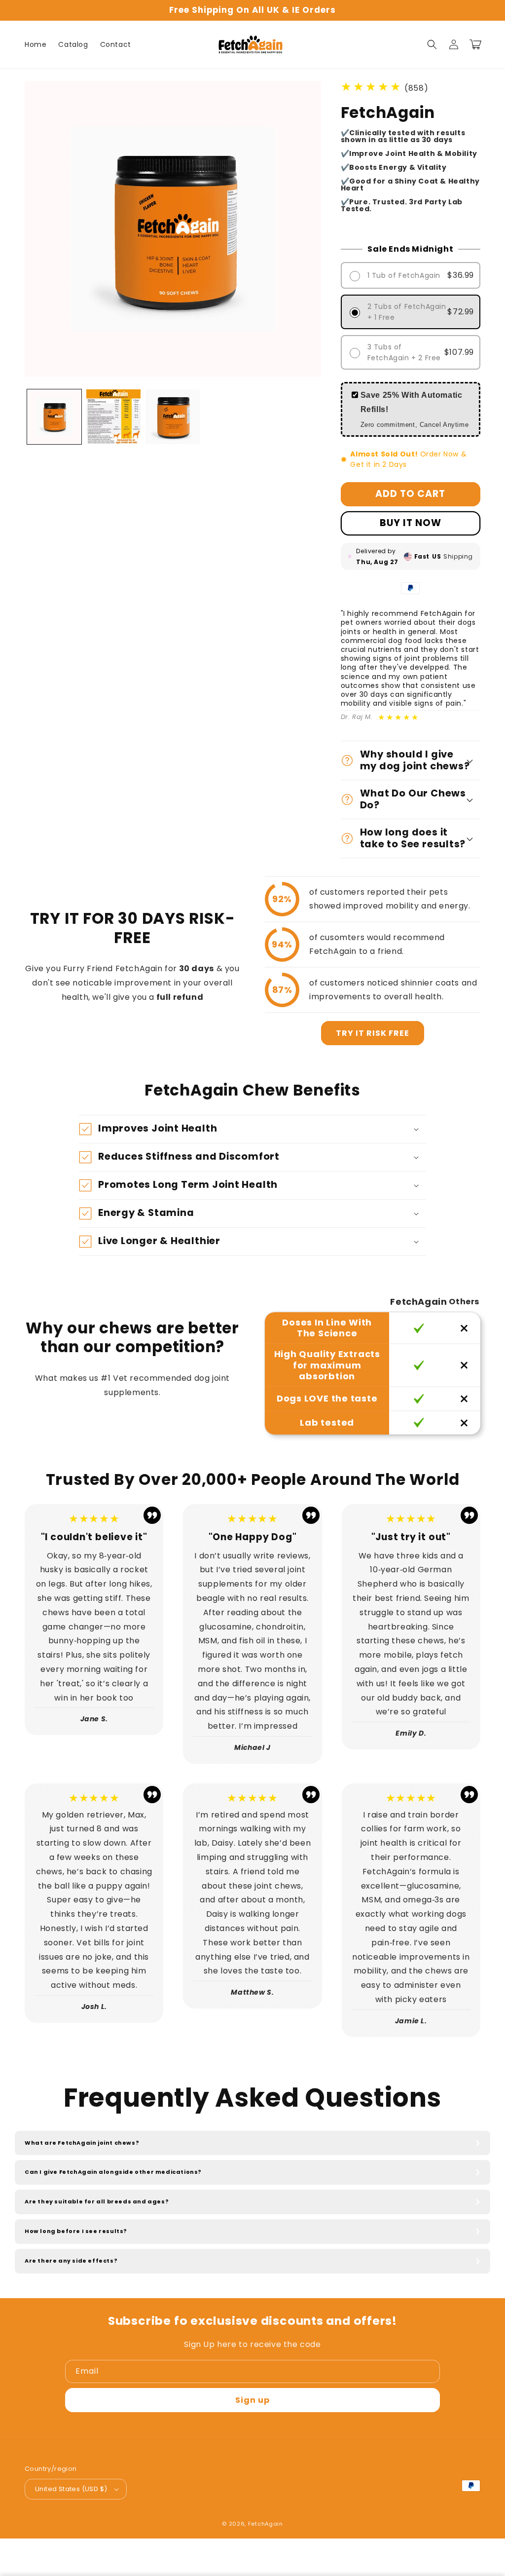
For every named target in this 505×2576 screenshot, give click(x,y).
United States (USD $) (71, 2489)
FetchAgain (266, 2524)
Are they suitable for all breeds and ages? (97, 2201)
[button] (432, 44)
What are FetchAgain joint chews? (82, 2143)
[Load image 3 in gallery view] (173, 417)
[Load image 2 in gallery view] (113, 417)
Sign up (252, 2400)
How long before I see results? (76, 2231)
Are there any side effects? (71, 2261)
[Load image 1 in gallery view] (54, 417)
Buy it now (411, 523)
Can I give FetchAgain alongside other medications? (113, 2172)
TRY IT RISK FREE (373, 1033)
